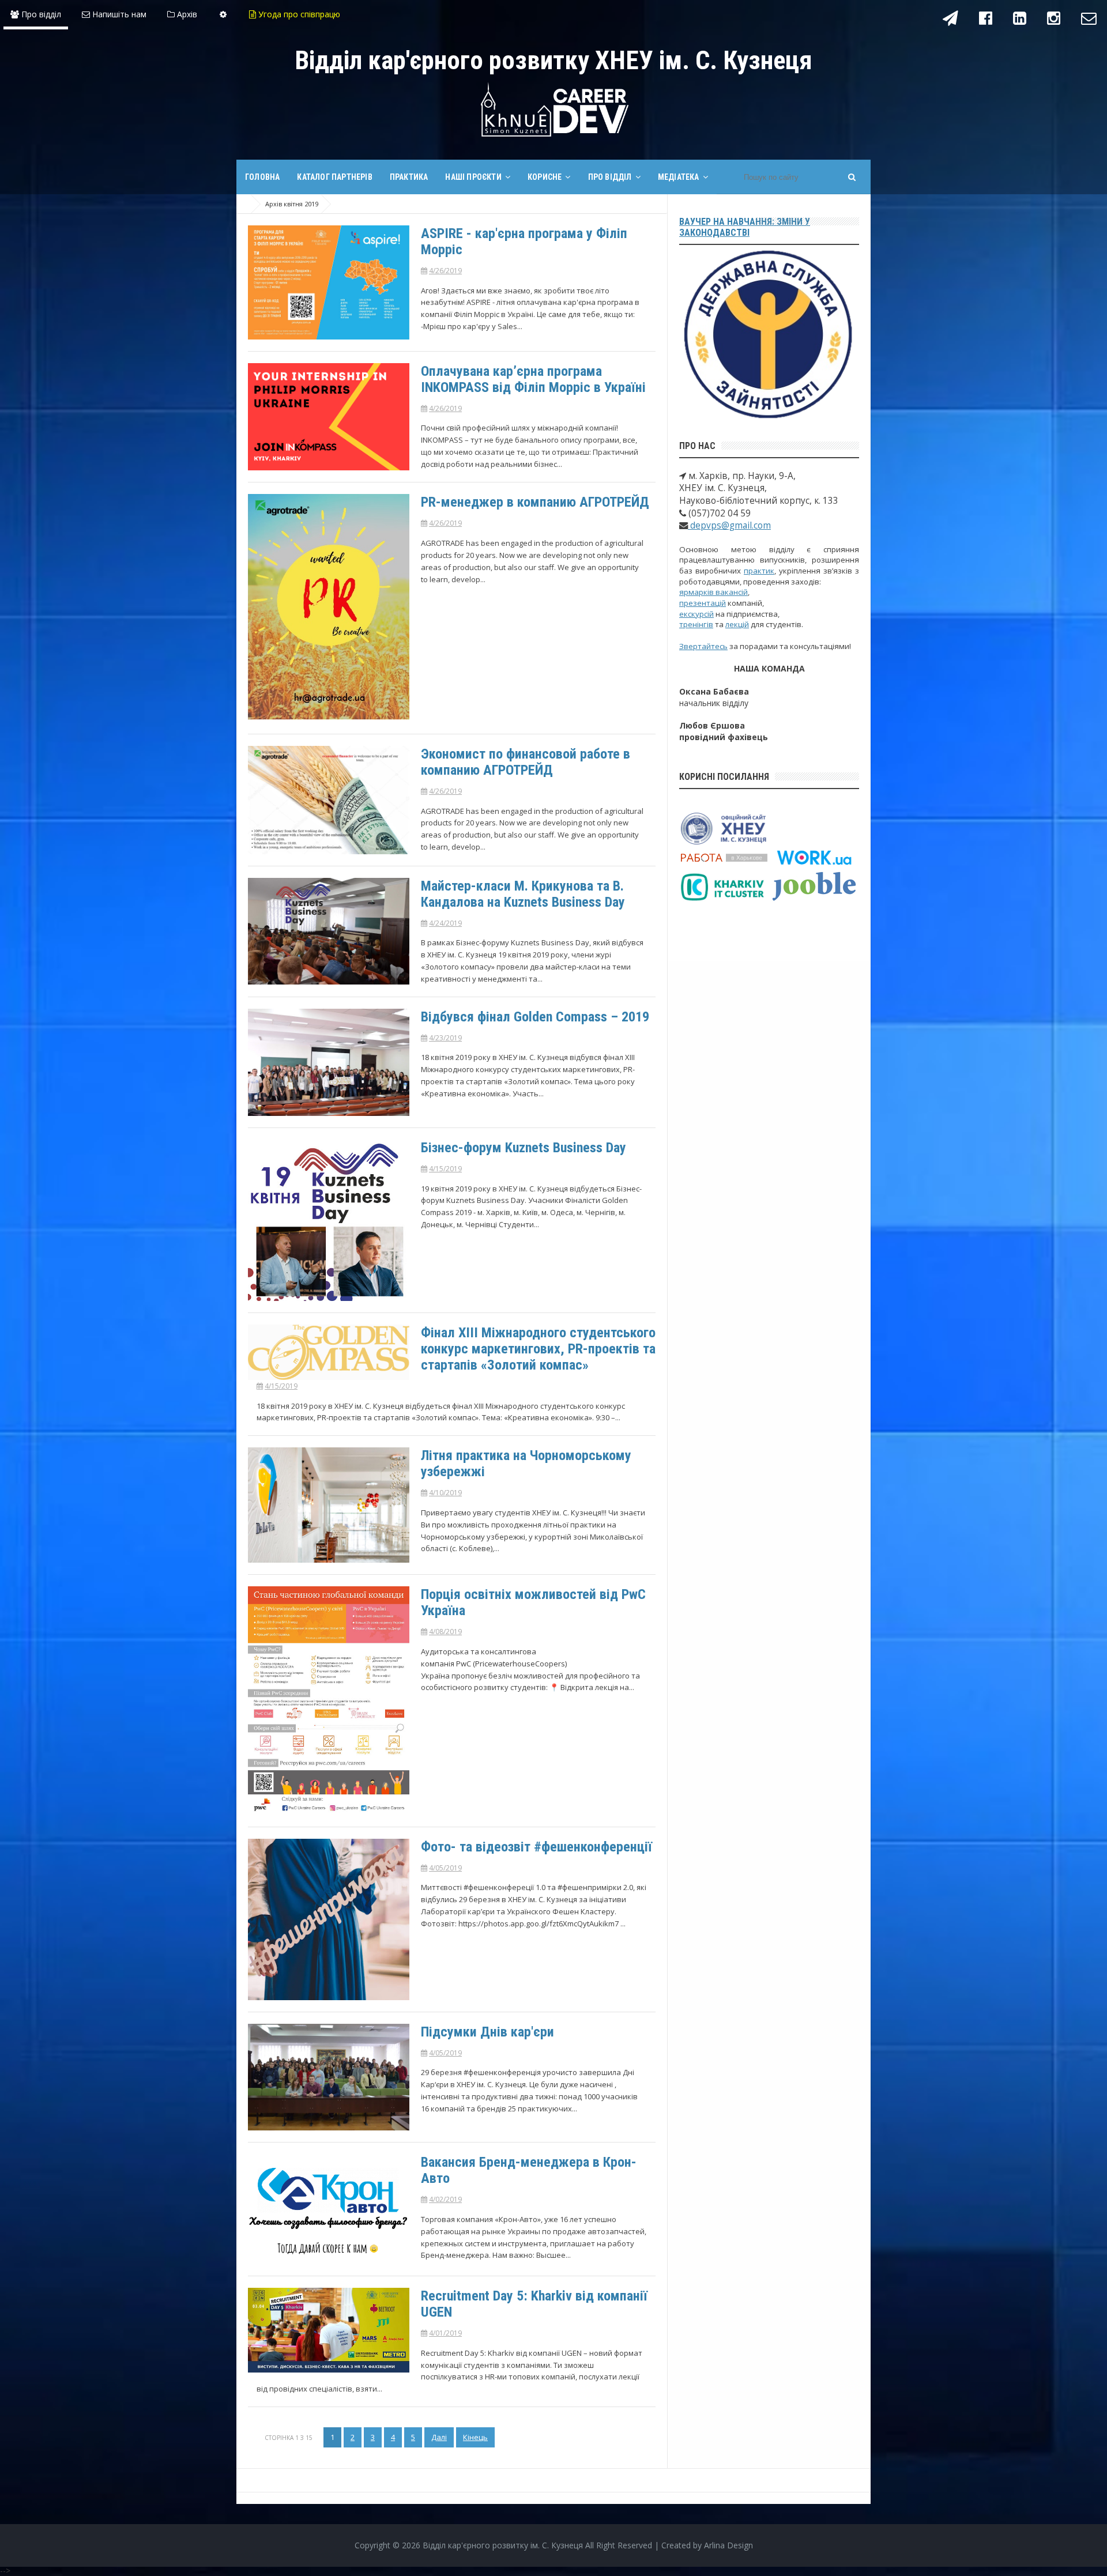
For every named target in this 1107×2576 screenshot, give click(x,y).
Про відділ (40, 14)
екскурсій (696, 614)
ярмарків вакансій (713, 592)
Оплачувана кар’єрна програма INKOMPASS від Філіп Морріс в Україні (533, 379)
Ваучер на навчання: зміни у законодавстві (745, 227)
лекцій (737, 624)
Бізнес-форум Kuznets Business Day (524, 1148)
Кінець (475, 2437)
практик (759, 571)
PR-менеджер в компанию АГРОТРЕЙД (535, 502)
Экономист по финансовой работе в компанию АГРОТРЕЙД (526, 762)
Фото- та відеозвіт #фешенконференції (536, 1847)
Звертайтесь (703, 646)
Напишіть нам (118, 14)
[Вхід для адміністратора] (223, 14)
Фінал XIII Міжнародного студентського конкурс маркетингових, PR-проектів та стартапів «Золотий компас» (538, 1349)
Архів (186, 14)
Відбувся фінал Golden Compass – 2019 (535, 1017)
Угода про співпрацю (298, 14)
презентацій (703, 603)
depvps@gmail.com (729, 525)
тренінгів (696, 624)
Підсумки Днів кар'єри (487, 2032)
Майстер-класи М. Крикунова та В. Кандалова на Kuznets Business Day (523, 894)
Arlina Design (728, 2545)
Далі (439, 2437)
